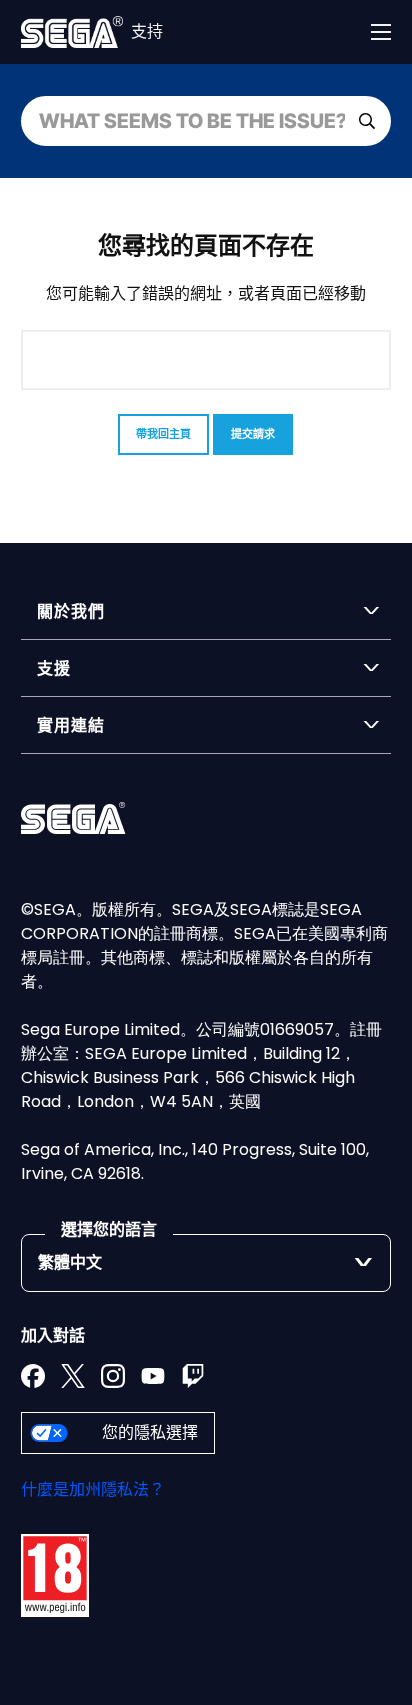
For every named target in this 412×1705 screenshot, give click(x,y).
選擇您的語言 (109, 1229)
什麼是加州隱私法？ (93, 1489)
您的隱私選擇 (150, 1432)
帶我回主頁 (163, 434)
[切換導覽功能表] (381, 32)
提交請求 (253, 434)
